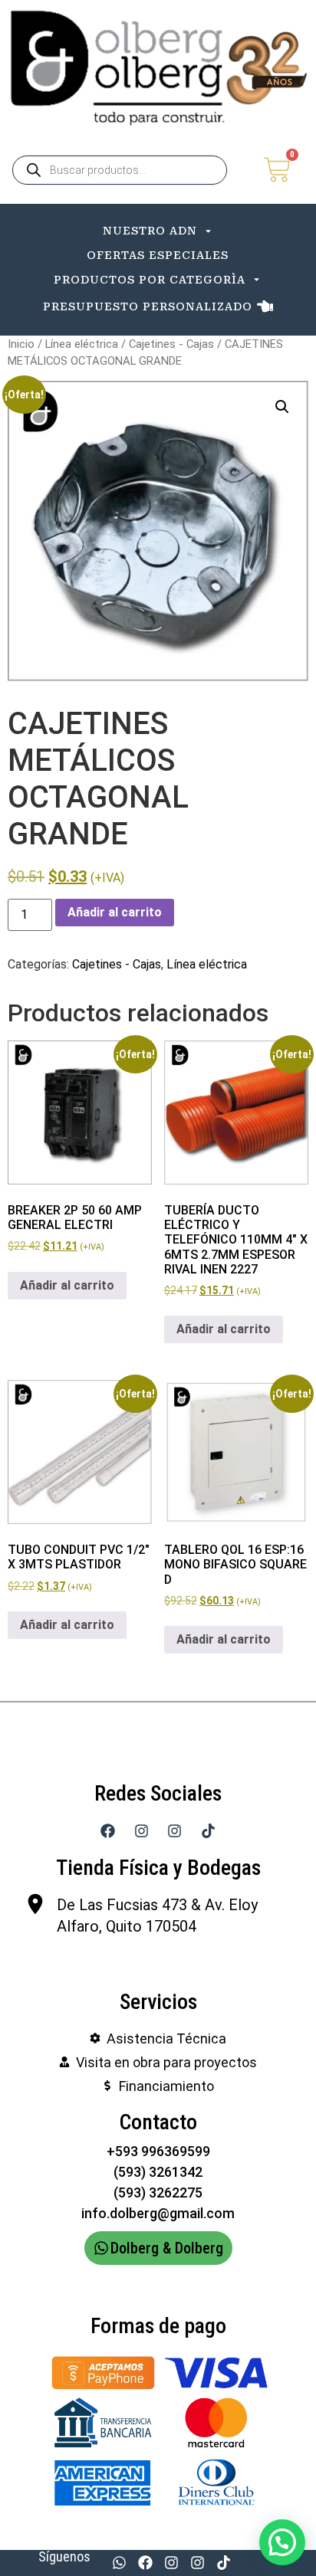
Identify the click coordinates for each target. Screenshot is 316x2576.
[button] (282, 407)
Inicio (21, 344)
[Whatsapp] (119, 2563)
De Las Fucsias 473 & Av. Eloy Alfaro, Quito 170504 (157, 1916)
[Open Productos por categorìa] (257, 280)
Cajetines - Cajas (171, 344)
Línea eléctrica (82, 344)
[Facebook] (145, 2563)
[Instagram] (171, 2563)
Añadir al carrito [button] (67, 1285)
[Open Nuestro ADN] (208, 231)
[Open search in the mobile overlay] (120, 170)
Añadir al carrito (115, 912)
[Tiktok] (224, 2563)
